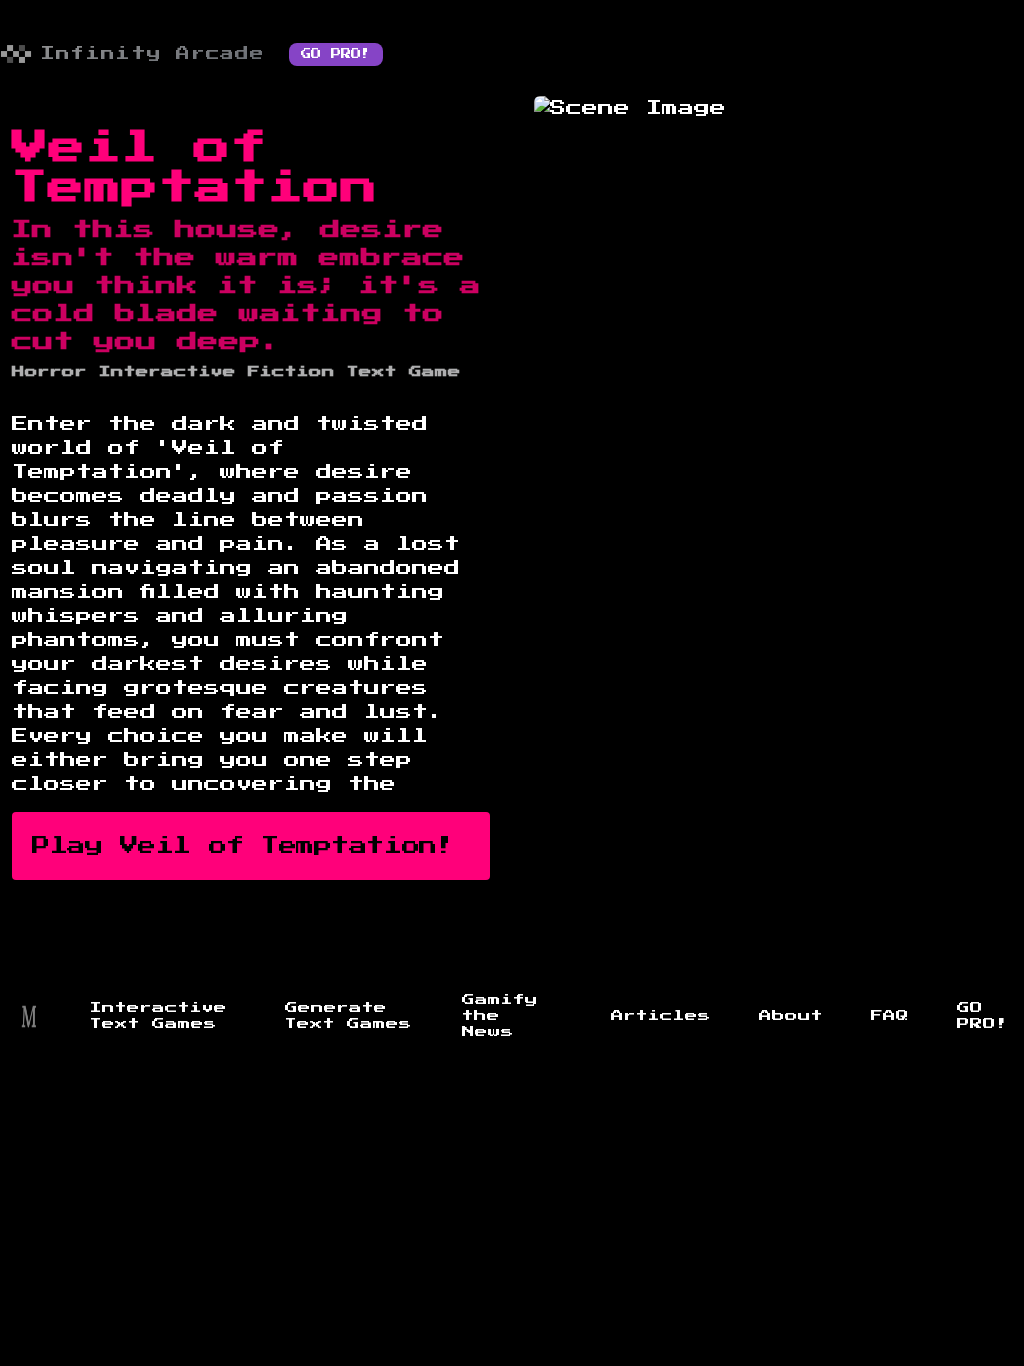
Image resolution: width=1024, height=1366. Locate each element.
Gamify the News (500, 1016)
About (791, 1016)
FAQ (890, 1016)
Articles (661, 1016)
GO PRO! (336, 54)
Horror (49, 372)
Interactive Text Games (158, 1016)
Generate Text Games (348, 1016)
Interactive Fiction (217, 372)
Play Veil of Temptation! (243, 846)
